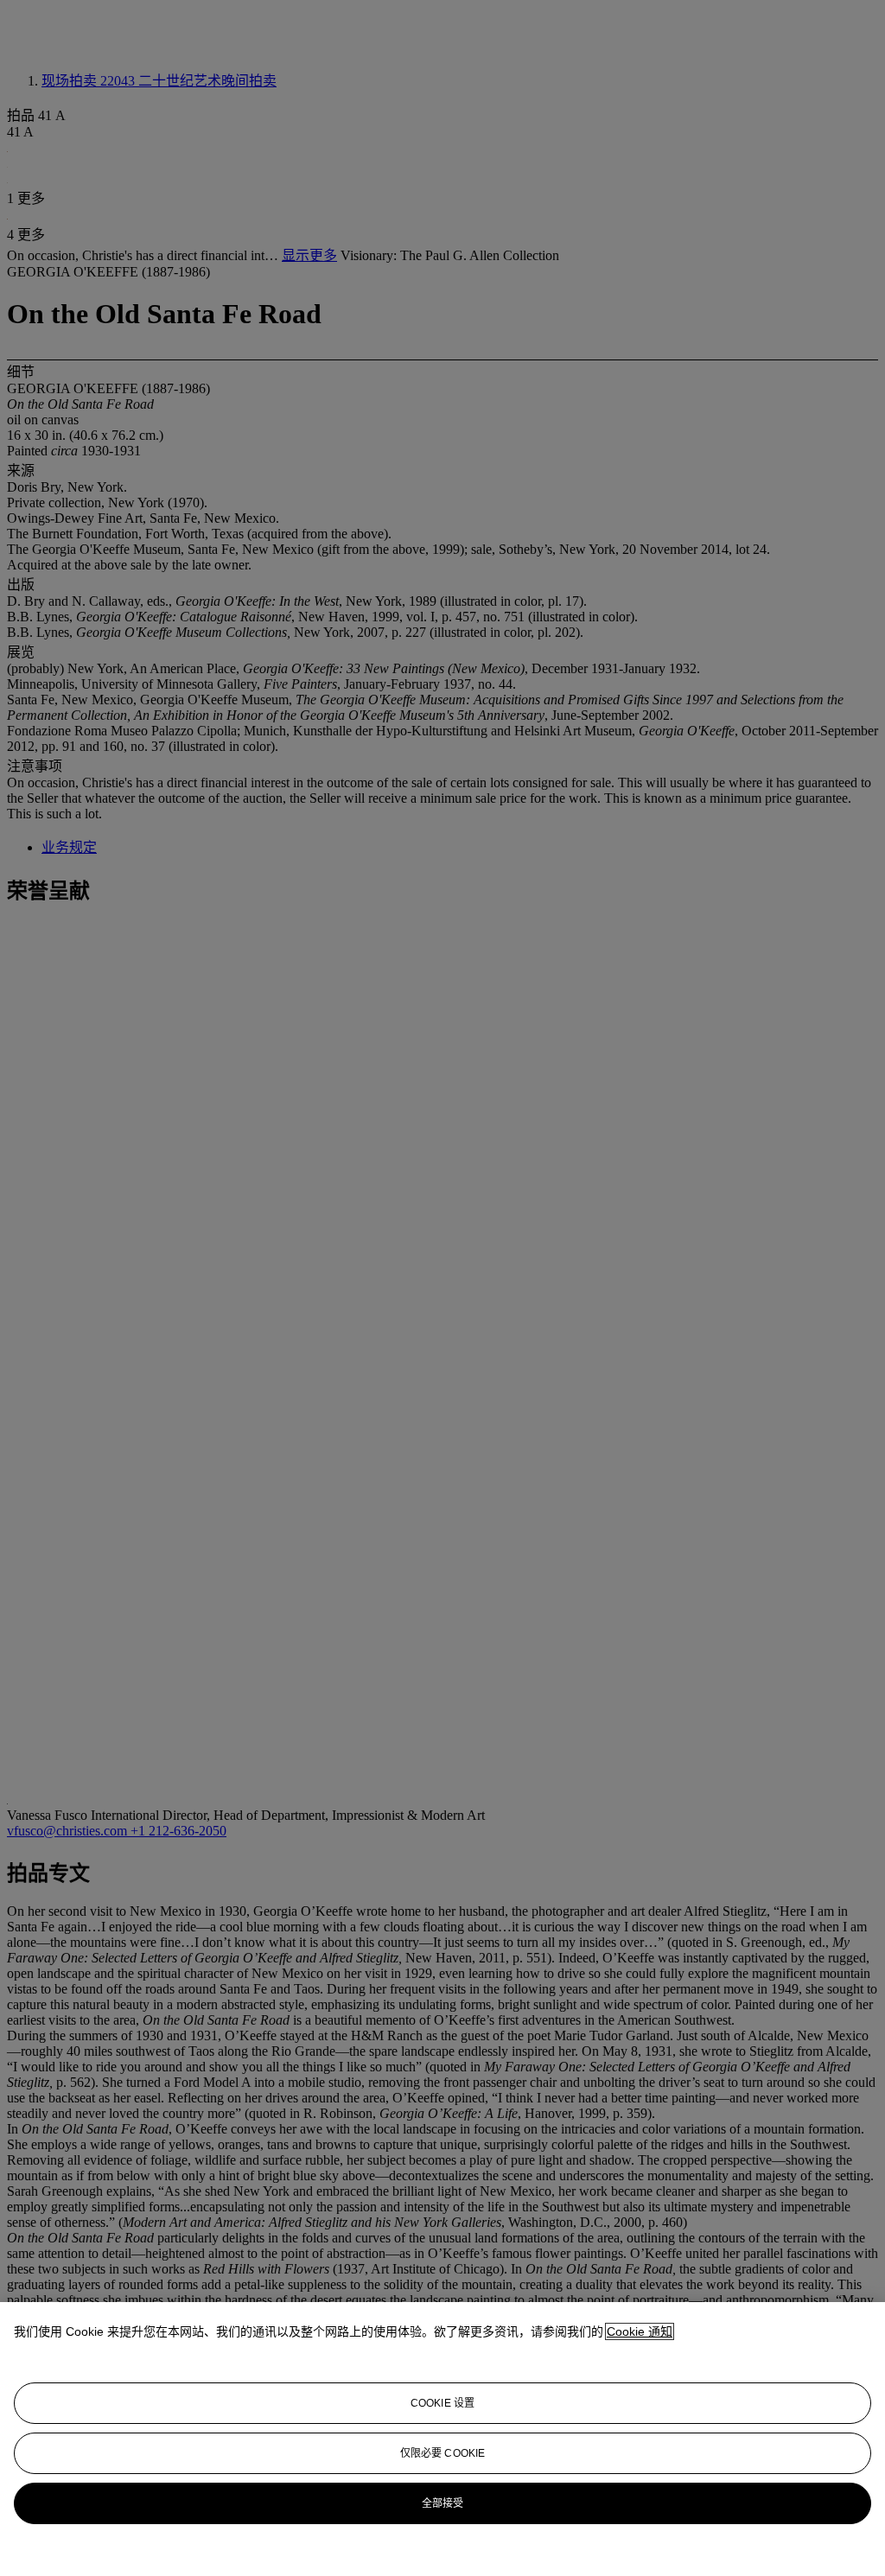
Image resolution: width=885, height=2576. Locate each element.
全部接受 (442, 2503)
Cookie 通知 (640, 2331)
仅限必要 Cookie (442, 2453)
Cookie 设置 (442, 2403)
